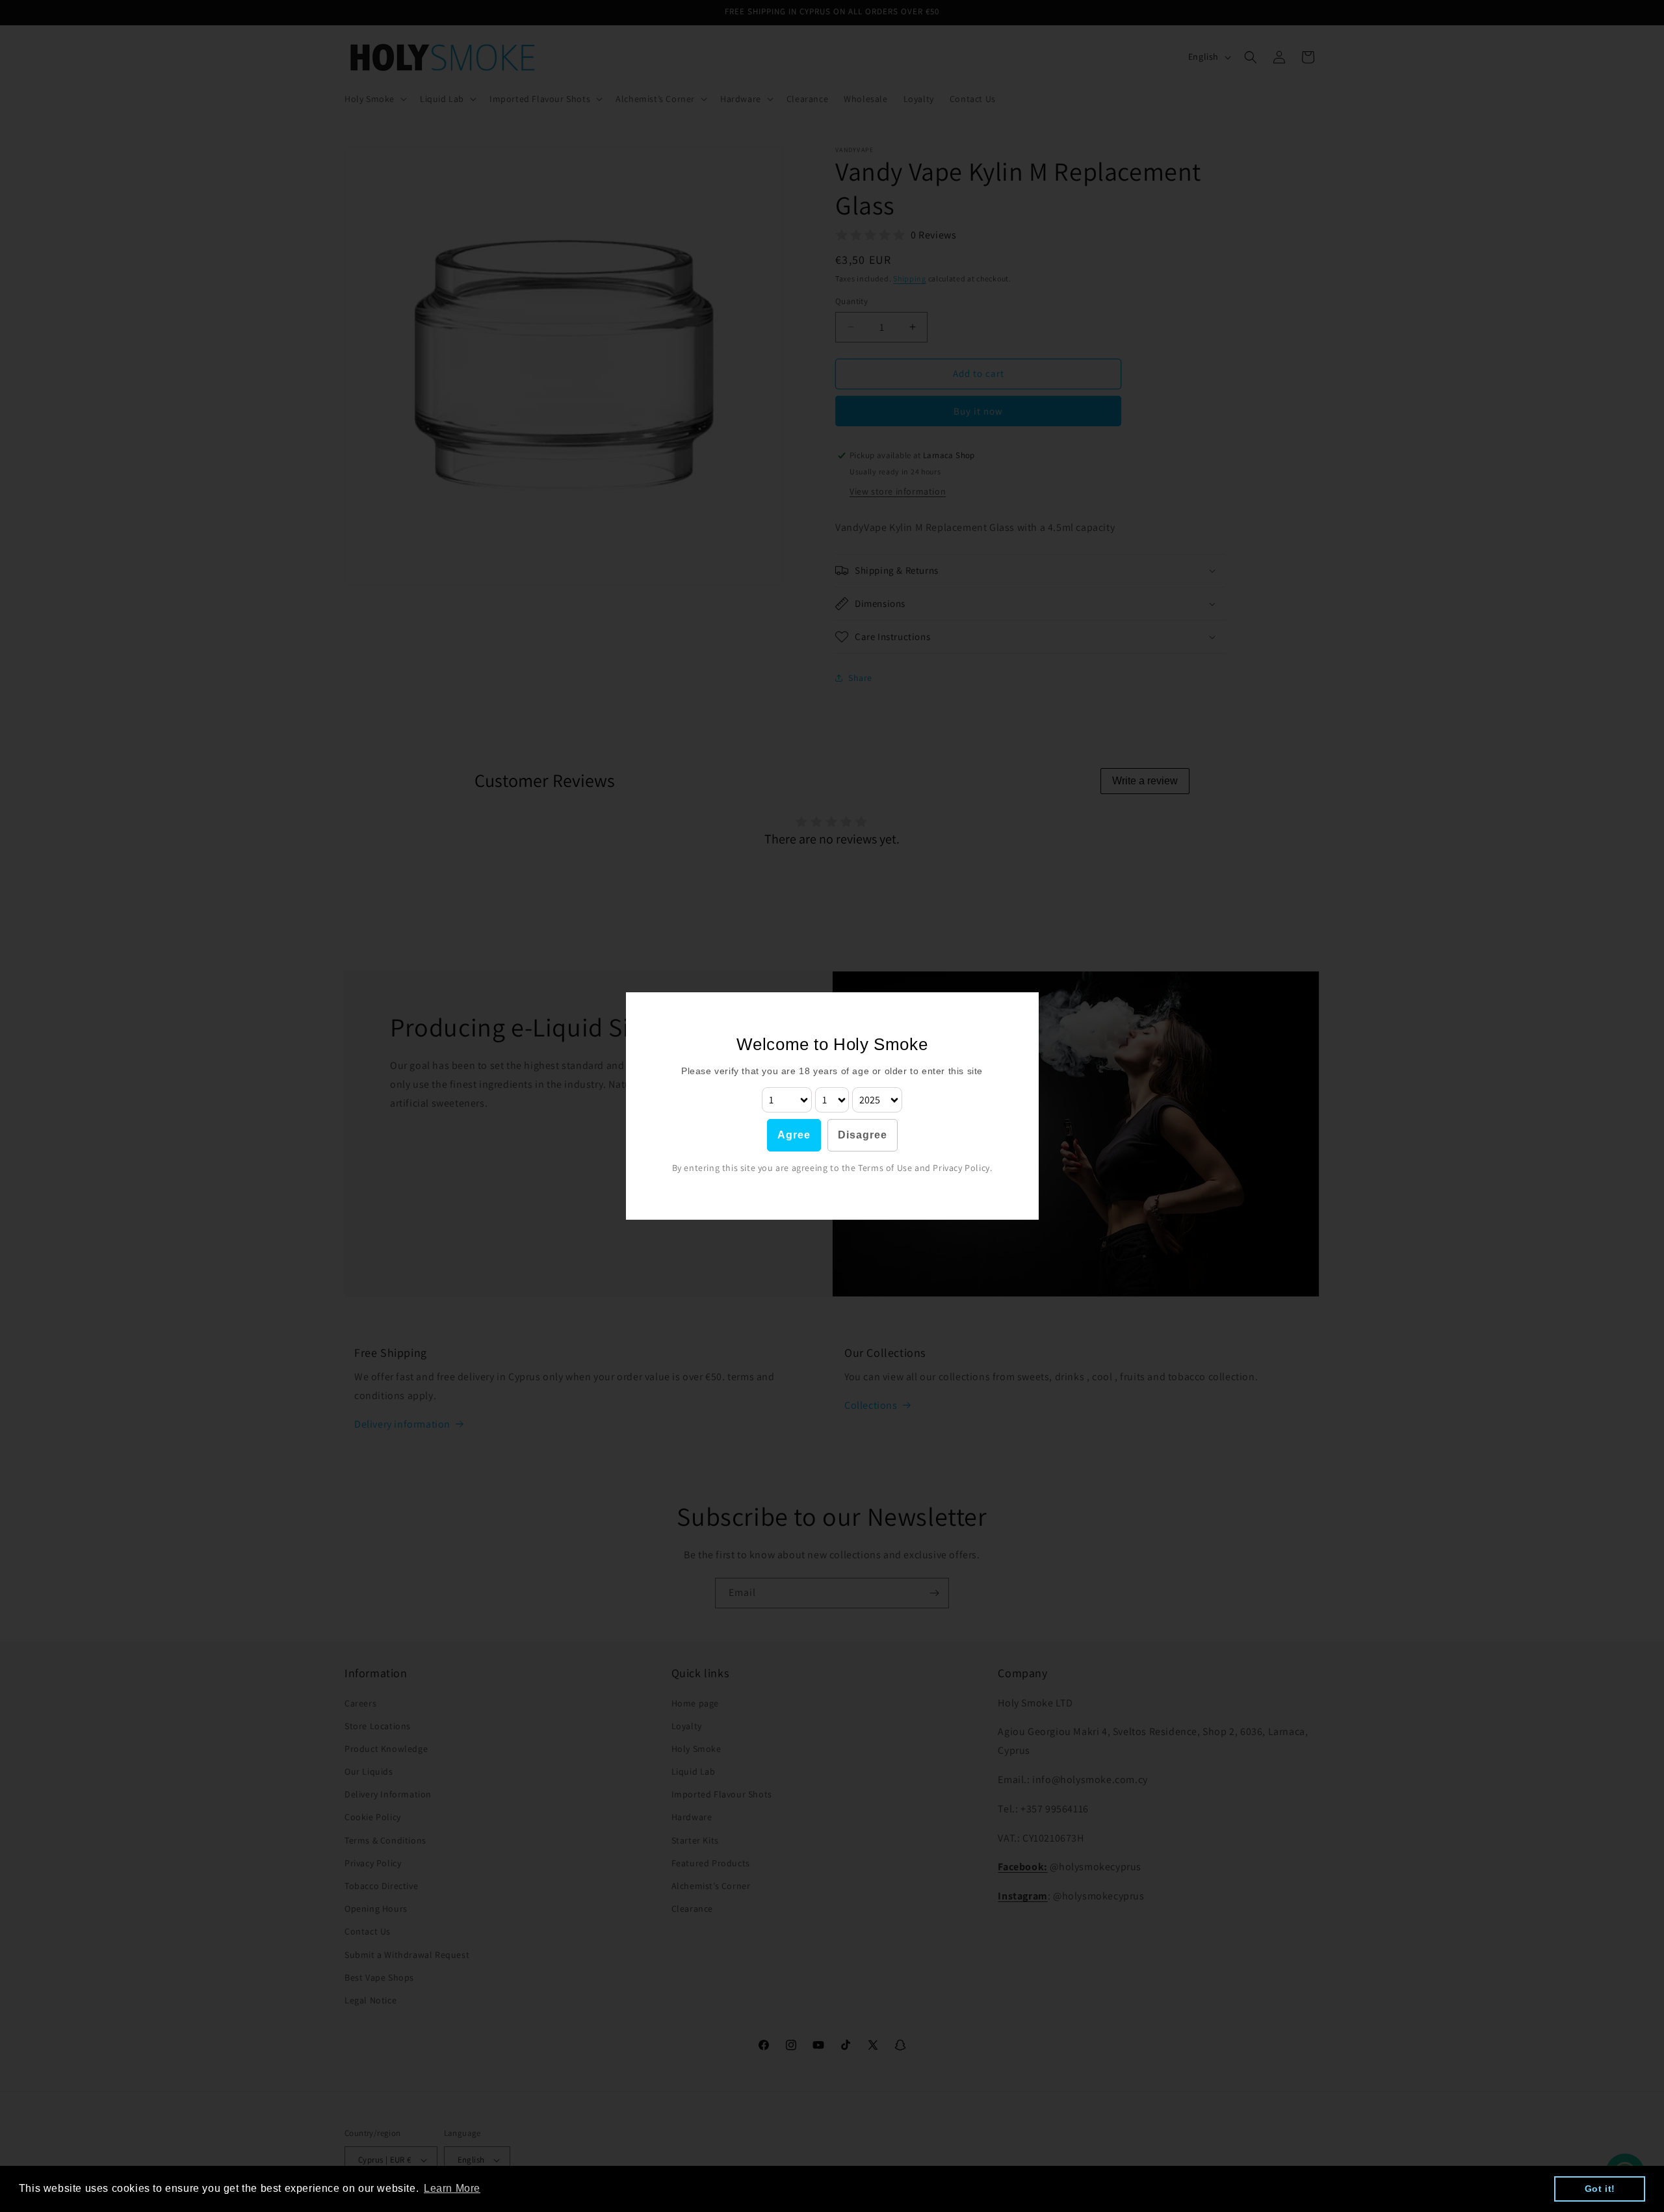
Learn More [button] (452, 2188)
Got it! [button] (1600, 2189)
